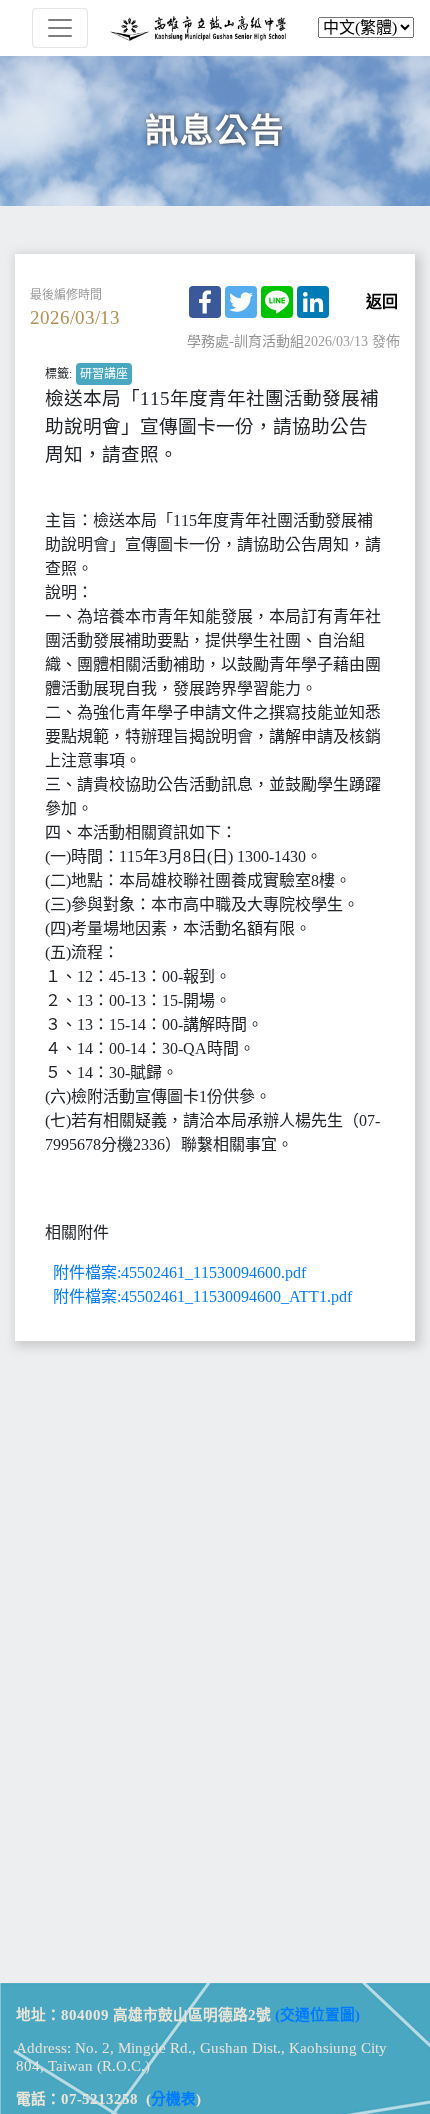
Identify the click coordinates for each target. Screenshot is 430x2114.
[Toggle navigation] (60, 28)
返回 (382, 302)
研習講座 (104, 374)
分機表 (173, 2099)
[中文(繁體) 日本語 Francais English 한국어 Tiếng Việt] (215, 28)
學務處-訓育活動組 (245, 341)
